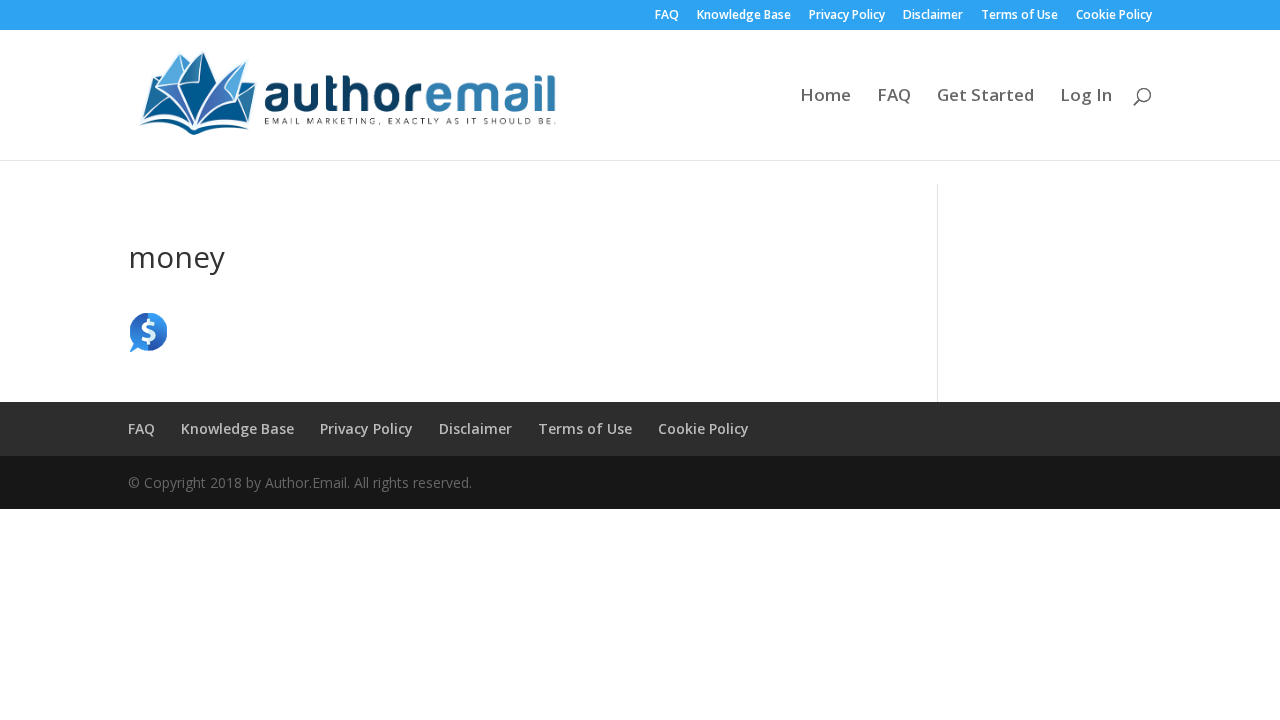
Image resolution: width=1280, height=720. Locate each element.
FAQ (667, 16)
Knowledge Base (744, 16)
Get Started (985, 97)
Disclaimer (933, 16)
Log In (1086, 97)
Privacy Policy (847, 16)
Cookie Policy (1114, 16)
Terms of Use (1019, 16)
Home (825, 97)
